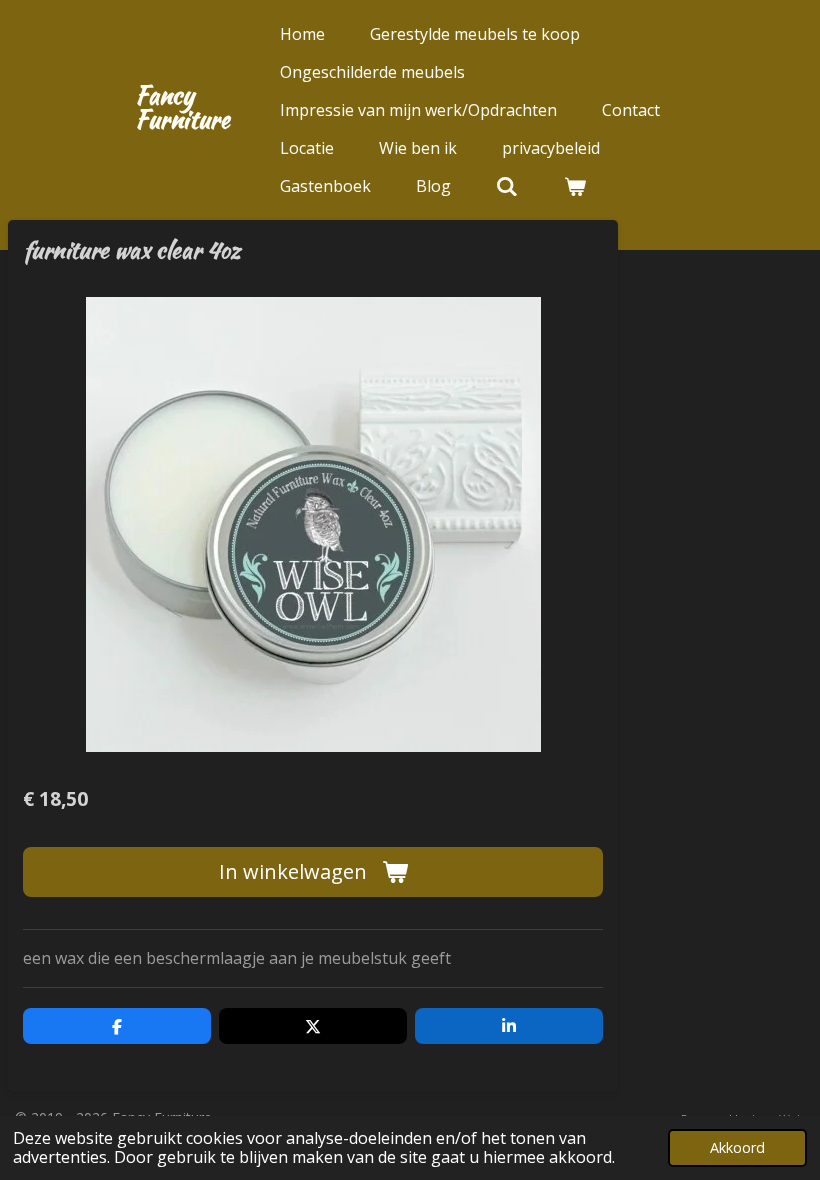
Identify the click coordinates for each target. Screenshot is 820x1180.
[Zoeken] (507, 186)
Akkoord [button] (737, 1147)
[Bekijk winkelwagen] (574, 186)
